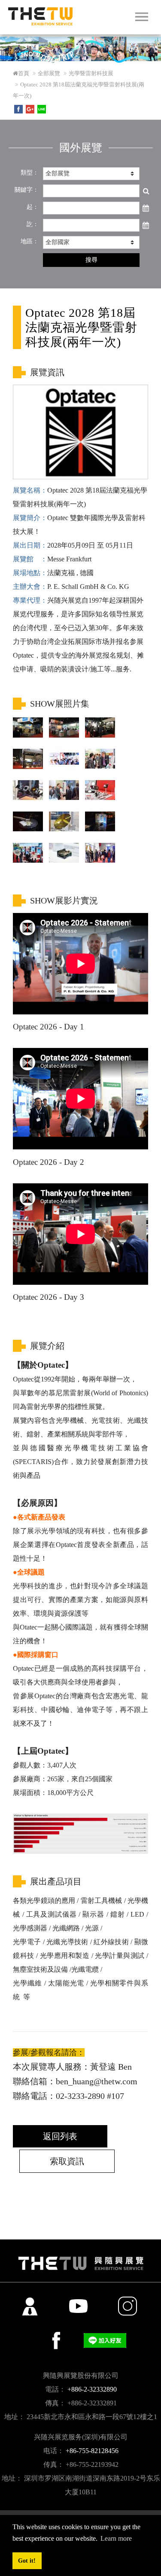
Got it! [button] (27, 2561)
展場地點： (30, 573)
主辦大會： (30, 587)
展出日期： (30, 545)
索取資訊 (67, 2161)
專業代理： (30, 600)
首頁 (24, 73)
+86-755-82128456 (92, 2451)
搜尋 (91, 260)
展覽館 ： (30, 559)
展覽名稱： (30, 490)
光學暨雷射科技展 (91, 73)
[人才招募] (30, 2306)
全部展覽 (49, 73)
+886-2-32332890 (92, 2389)
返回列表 (60, 2136)
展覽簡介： (30, 518)
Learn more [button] (116, 2538)
